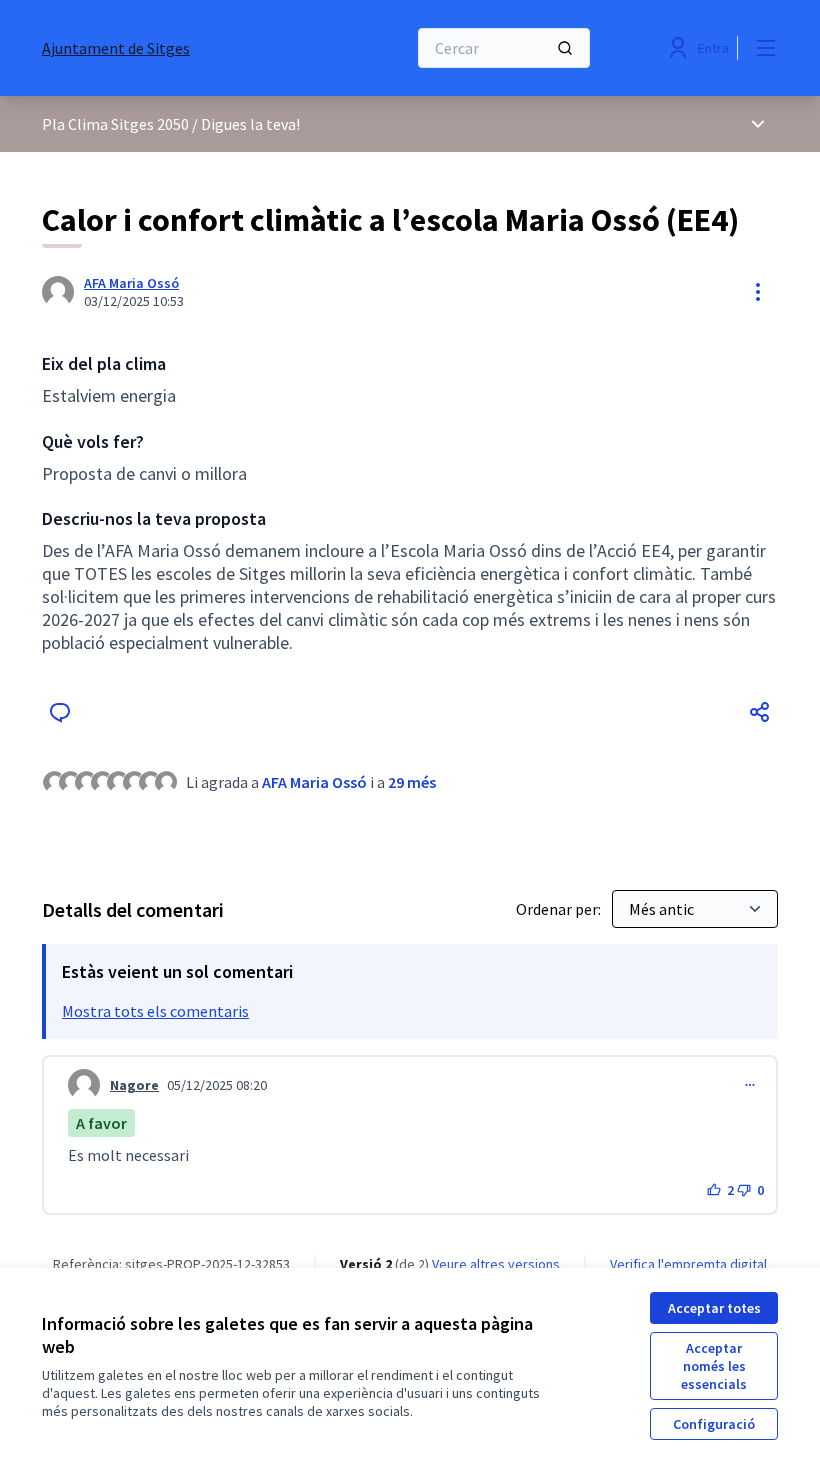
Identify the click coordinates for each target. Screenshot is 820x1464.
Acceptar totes (714, 1308)
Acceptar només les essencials (714, 1366)
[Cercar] (565, 48)
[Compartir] (760, 712)
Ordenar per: (560, 909)
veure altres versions (496, 1264)
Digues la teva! (250, 124)
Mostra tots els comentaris (155, 1011)
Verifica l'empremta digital (688, 1264)
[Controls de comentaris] (750, 1085)
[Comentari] (60, 712)
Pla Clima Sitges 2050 (115, 124)
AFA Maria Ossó (131, 283)
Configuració (714, 1424)
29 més (412, 782)
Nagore (134, 1085)
